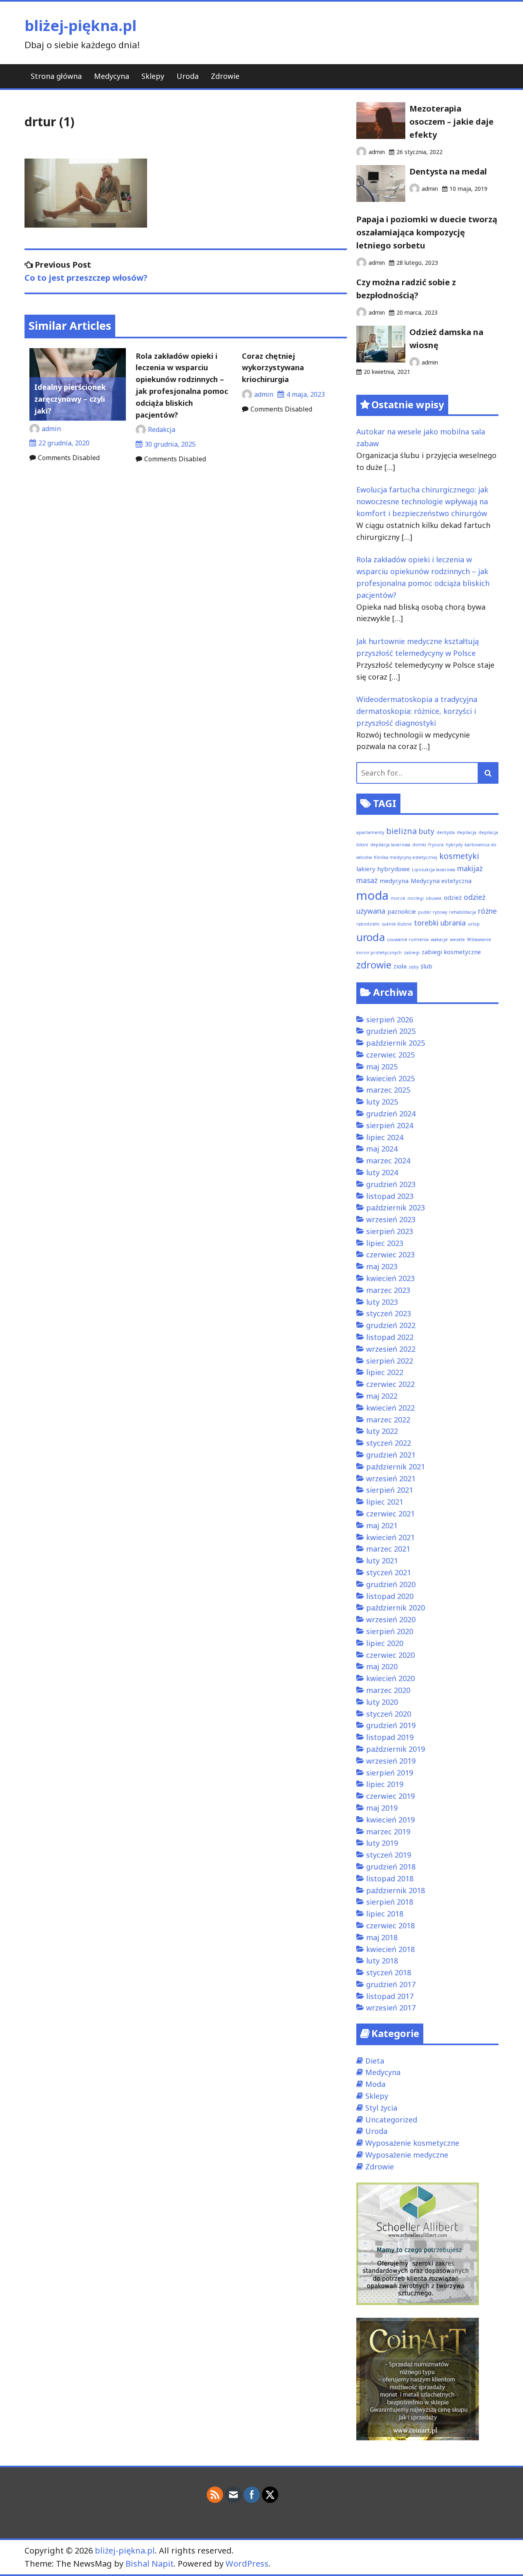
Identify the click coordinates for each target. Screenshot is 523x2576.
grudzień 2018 (391, 1867)
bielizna (401, 831)
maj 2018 (382, 1937)
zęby (413, 967)
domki (419, 845)
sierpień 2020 (390, 1631)
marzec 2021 (388, 1549)
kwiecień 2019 (390, 1820)
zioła (400, 966)
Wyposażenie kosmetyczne (412, 2143)
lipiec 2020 (385, 1643)
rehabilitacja (463, 912)
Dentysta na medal (448, 171)
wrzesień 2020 (391, 1619)
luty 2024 (382, 1172)
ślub (426, 966)
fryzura (436, 845)
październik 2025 (396, 1043)
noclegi (416, 898)
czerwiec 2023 (390, 1254)
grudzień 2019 (391, 1725)
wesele (457, 939)
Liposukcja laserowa (434, 870)
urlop (474, 924)
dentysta (446, 832)
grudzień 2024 (391, 1114)
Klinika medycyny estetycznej (406, 857)
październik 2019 (396, 1749)
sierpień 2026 (390, 1020)
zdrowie (374, 965)
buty (427, 831)
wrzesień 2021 (391, 1478)
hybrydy (454, 845)
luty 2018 (382, 1961)
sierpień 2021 (390, 1490)
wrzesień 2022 (391, 1349)
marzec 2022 (388, 1420)
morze (398, 898)
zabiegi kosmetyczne (451, 952)
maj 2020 (382, 1666)
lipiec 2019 (385, 1784)
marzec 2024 (388, 1161)
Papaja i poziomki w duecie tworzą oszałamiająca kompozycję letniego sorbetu (427, 232)
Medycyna (112, 76)
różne (487, 911)
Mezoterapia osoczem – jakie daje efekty (451, 122)
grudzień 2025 (391, 1031)
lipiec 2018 (385, 1914)
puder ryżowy (432, 912)
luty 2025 (382, 1102)
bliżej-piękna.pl (80, 26)
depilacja (467, 832)
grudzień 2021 (391, 1455)
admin (51, 429)
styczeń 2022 (389, 1443)
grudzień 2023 (391, 1184)
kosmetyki (459, 856)
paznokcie (402, 911)
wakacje (439, 939)
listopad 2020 (390, 1596)
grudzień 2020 (391, 1584)
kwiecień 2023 (390, 1278)
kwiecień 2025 (390, 1078)
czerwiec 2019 (390, 1796)
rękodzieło (368, 924)
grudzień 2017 (391, 1984)
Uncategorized (391, 2120)
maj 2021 (382, 1525)
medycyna (394, 881)
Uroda (188, 76)
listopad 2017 (390, 1996)
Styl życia (381, 2108)
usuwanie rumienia (408, 939)
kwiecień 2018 (390, 1949)
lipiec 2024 (385, 1137)
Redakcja (162, 429)
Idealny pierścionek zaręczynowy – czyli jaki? (70, 399)
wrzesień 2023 (391, 1219)
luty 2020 (382, 1702)
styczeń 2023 (389, 1313)
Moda (375, 2084)
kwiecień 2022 (390, 1408)
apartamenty (370, 832)
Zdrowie (225, 76)
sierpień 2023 (390, 1231)
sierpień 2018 (390, 1902)
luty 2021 (382, 1561)
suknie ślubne (397, 924)
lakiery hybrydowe (383, 869)
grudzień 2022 (391, 1325)
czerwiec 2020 (390, 1655)
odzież (453, 897)
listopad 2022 (390, 1337)
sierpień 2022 (390, 1361)
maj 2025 (382, 1067)
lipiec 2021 (385, 1502)
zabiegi (412, 953)
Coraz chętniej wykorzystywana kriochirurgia (273, 368)
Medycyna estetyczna (441, 881)
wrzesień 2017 (391, 2008)
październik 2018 (396, 1890)
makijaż (470, 868)
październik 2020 (396, 1608)
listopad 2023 (390, 1196)
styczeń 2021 (389, 1572)
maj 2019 (382, 1808)
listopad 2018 (390, 1878)
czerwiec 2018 (390, 1925)
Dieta (375, 2061)
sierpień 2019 (390, 1773)
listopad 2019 (390, 1737)
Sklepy (153, 76)
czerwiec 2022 (390, 1384)
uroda (371, 937)
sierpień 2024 (390, 1125)
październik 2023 (396, 1207)
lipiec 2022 (385, 1372)
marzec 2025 (388, 1090)
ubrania (453, 923)
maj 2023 (382, 1266)
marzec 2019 (388, 1831)
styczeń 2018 (389, 1972)
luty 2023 (382, 1302)
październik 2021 (396, 1467)
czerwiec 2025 (390, 1055)
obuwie (434, 898)
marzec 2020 (388, 1690)
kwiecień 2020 (390, 1678)
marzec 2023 (388, 1290)
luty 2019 (382, 1843)
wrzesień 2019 (391, 1761)
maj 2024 (382, 1149)
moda (372, 895)
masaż (367, 880)
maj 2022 (382, 1396)
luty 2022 (382, 1431)
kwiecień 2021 (390, 1537)
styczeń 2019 (389, 1855)
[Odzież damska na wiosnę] (381, 360)
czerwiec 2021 (390, 1514)
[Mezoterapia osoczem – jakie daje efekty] (381, 136)
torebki (426, 923)
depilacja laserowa (390, 845)
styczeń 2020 (389, 1714)
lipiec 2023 (385, 1243)
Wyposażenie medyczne (407, 2155)
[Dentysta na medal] (381, 199)
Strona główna (56, 76)
